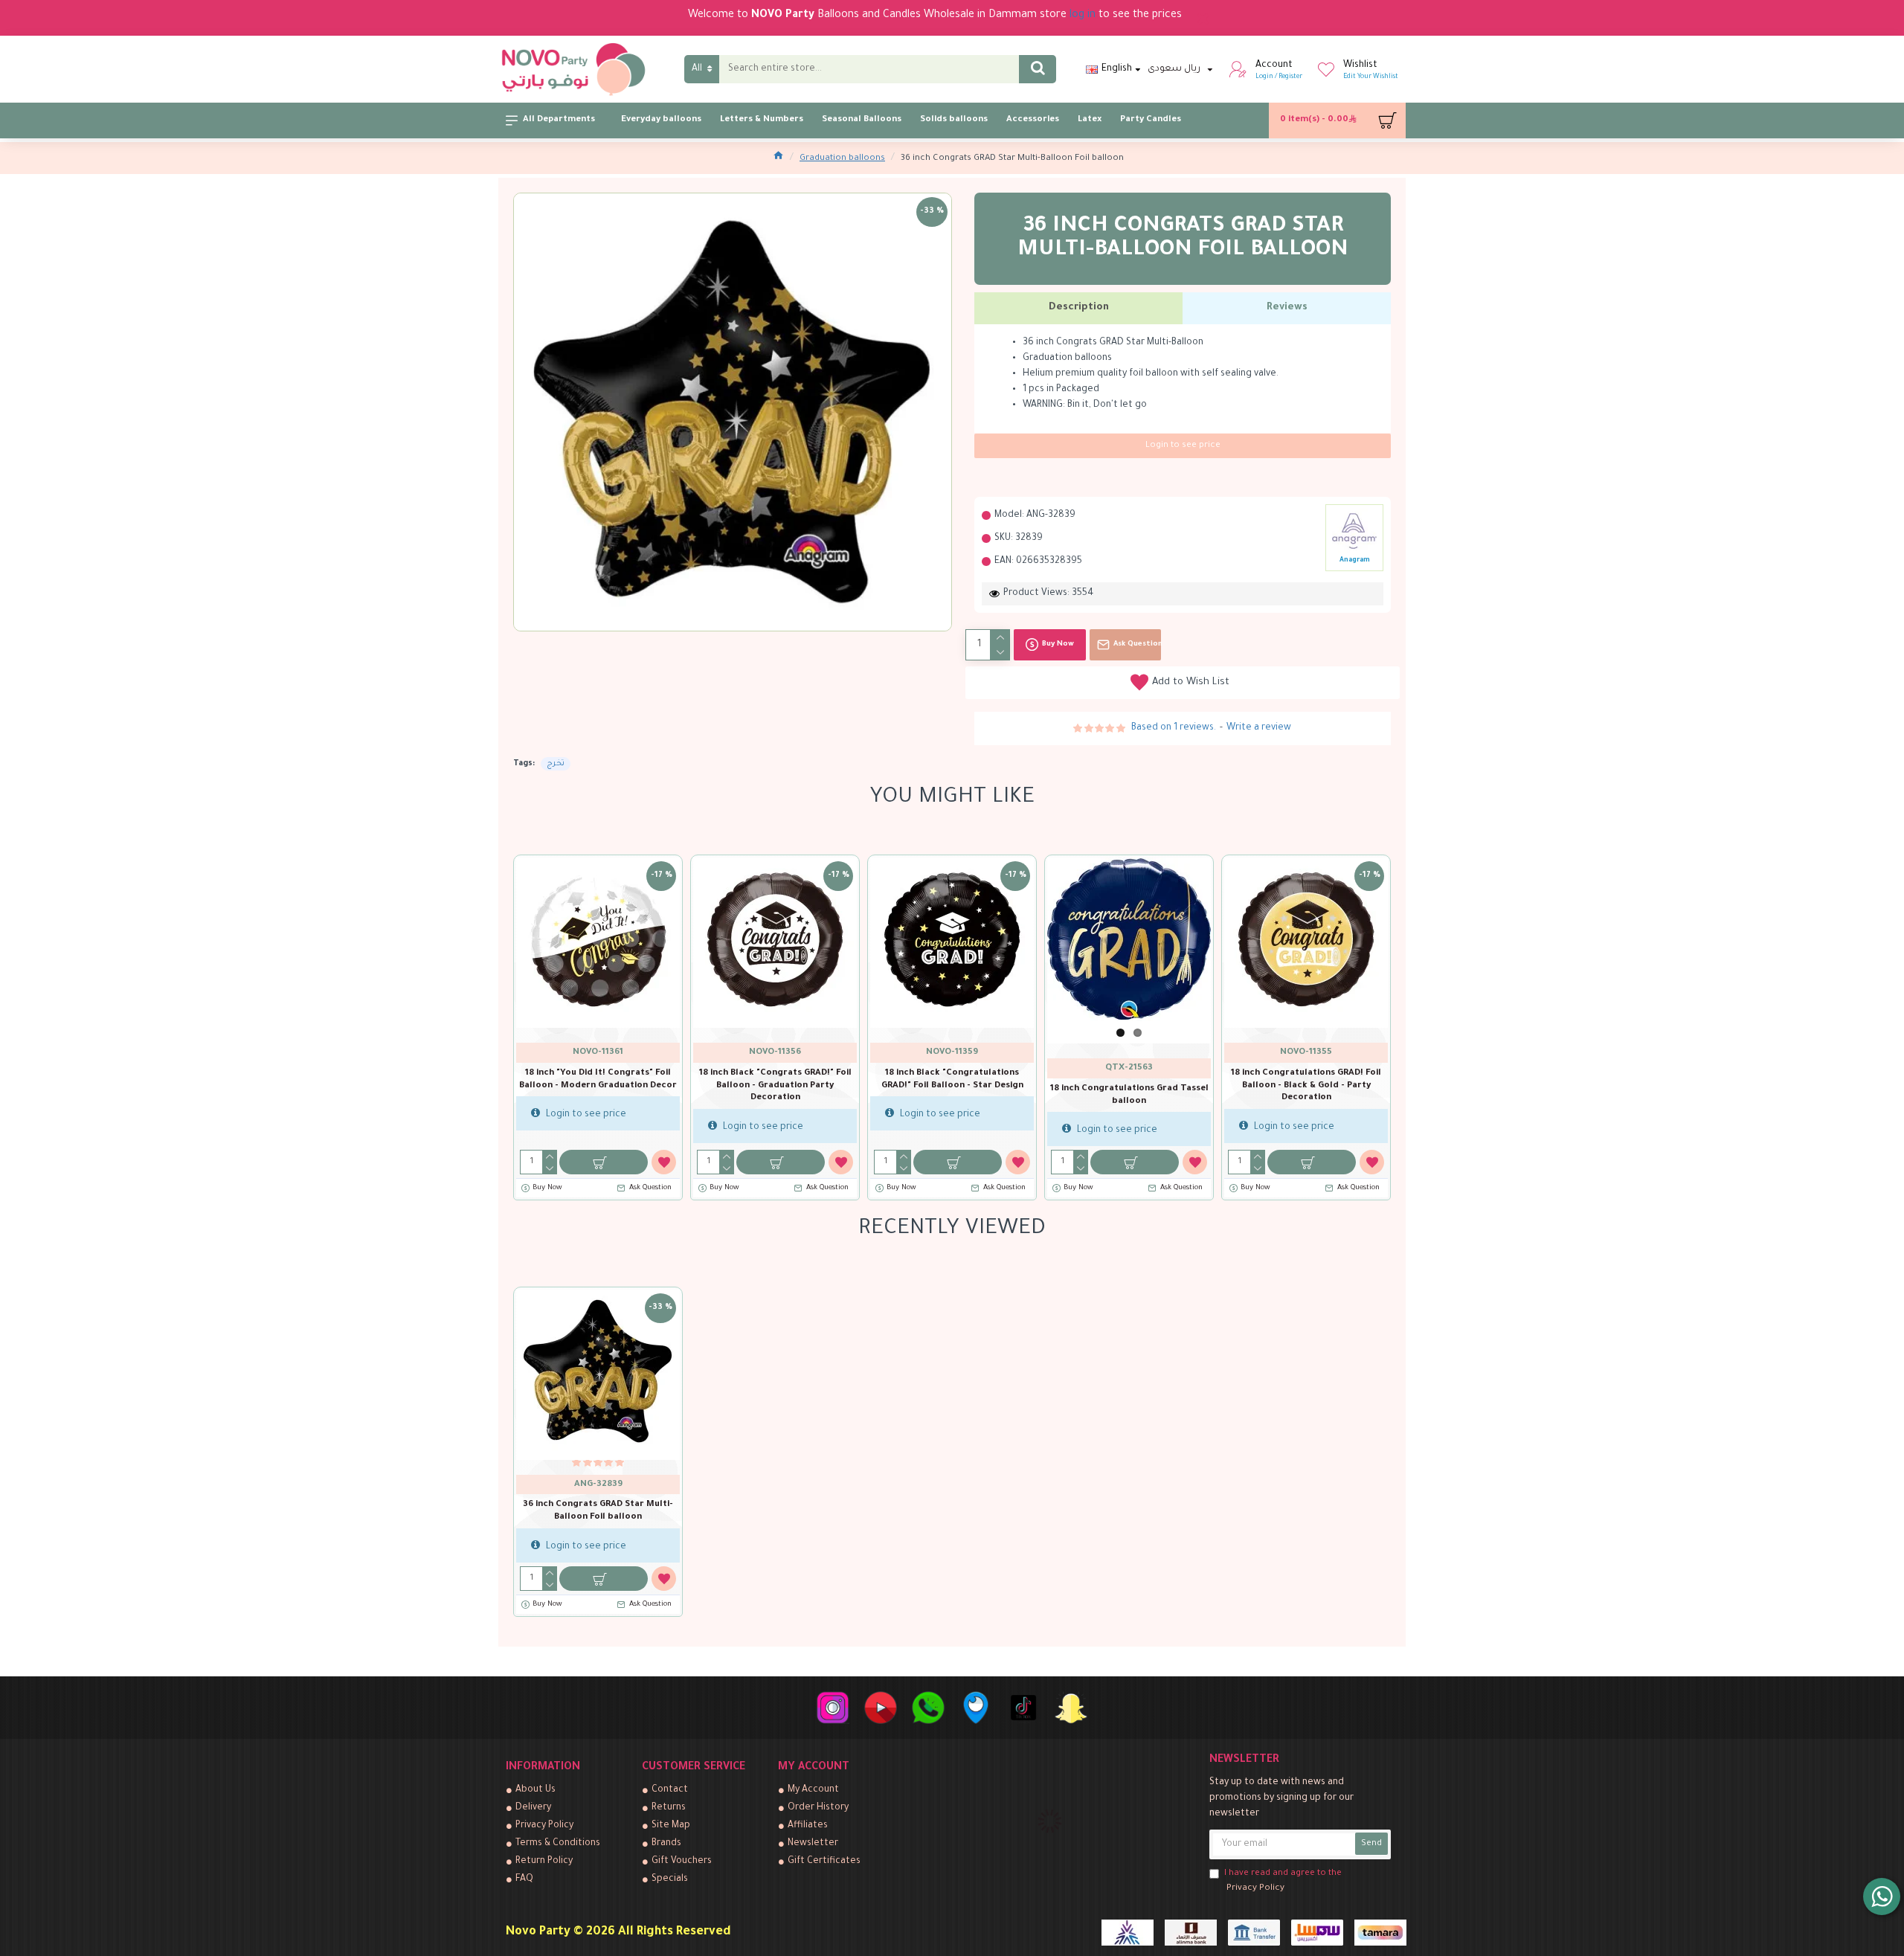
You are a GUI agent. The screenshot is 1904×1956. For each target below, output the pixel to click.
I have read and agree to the (1283, 1881)
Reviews (1287, 308)
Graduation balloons (842, 159)
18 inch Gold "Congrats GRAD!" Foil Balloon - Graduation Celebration (1129, 1080)
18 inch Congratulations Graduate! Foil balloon (598, 1080)
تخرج (556, 764)
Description (1079, 308)
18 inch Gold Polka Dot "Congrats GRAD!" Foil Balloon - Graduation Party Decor (1306, 1086)
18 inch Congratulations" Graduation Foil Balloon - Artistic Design (775, 1086)
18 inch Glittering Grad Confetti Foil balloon (952, 1080)
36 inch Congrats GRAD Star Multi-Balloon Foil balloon (598, 1511)
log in (1083, 16)
